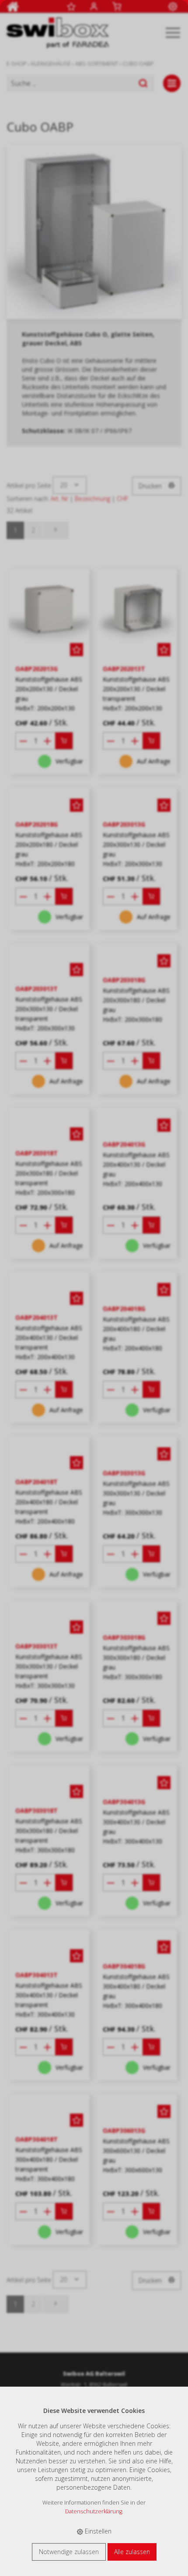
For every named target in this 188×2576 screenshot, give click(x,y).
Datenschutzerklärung (94, 2511)
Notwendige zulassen (69, 2552)
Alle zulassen (132, 2552)
